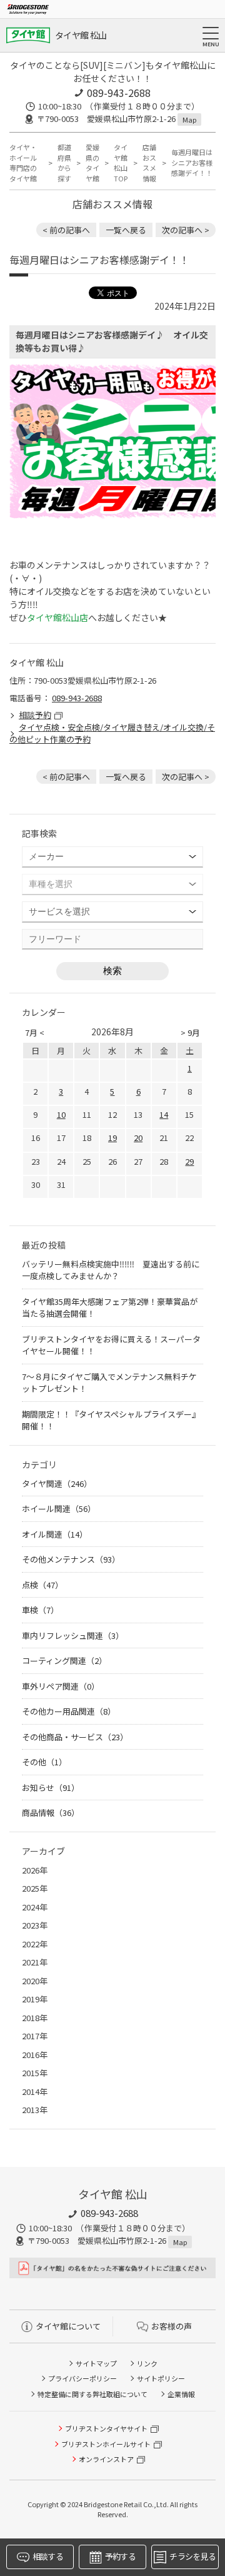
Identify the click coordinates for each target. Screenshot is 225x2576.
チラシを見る (192, 2556)
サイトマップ (96, 2363)
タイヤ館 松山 (81, 35)
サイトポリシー (161, 2378)
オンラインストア (106, 2459)
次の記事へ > (186, 230)
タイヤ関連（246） (57, 1483)
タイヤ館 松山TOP (121, 163)
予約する (120, 2556)
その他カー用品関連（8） (69, 1711)
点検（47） (42, 1585)
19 (112, 1138)
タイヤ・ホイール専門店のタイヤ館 (23, 163)
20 (138, 1138)
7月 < (35, 1032)
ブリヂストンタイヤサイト (106, 2428)
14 (164, 1114)
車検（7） (40, 1610)
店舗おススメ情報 (149, 163)
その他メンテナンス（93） (71, 1559)
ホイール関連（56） (59, 1509)
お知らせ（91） (51, 1787)
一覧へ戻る (126, 230)
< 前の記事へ (66, 230)
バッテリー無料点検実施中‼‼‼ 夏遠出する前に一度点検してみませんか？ (111, 1270)
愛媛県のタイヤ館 (92, 163)
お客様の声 (172, 2326)
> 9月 (190, 1032)
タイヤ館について (68, 2326)
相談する (48, 2556)
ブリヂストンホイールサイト (106, 2444)
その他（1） (44, 1762)
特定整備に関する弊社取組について (92, 2394)
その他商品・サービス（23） (75, 1737)
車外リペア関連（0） (61, 1686)
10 (61, 1114)
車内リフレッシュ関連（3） (73, 1635)
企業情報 (181, 2394)
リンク (147, 2363)
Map (189, 119)
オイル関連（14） (55, 1534)
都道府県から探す (64, 163)
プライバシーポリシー (82, 2378)
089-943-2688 (119, 93)
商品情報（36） (51, 1813)
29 (189, 1161)
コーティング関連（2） (64, 1661)
